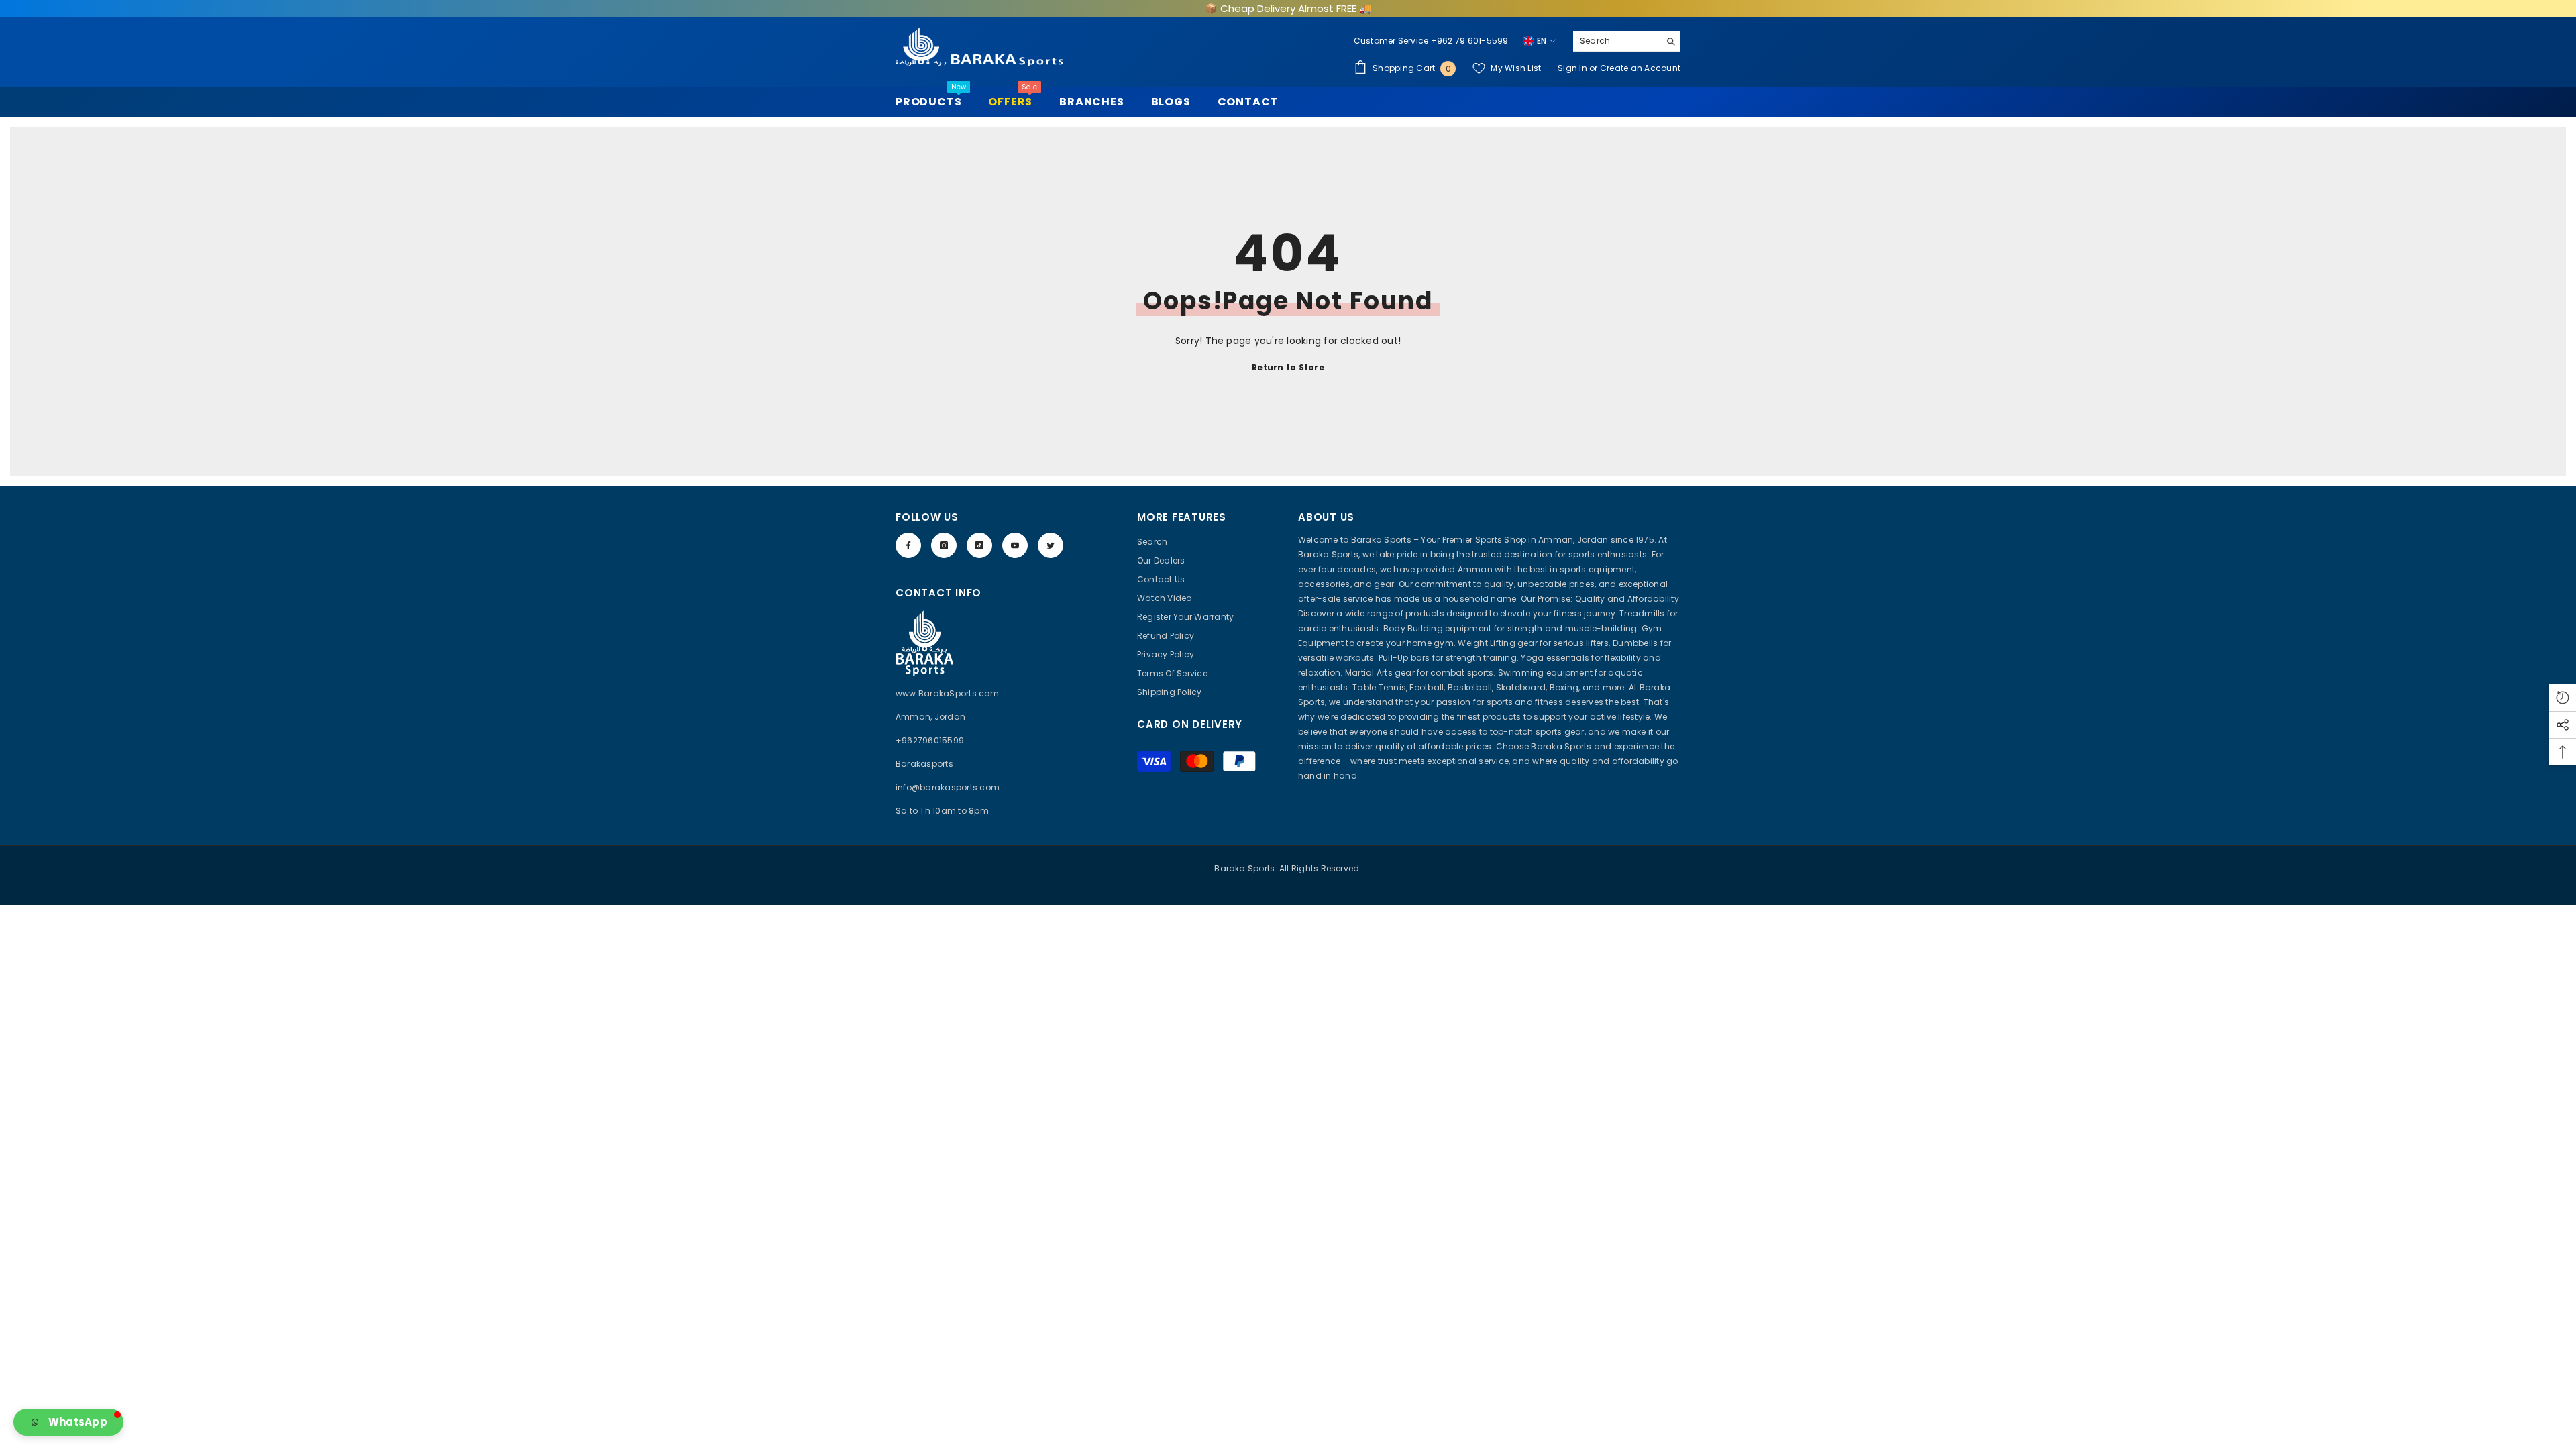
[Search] (1627, 41)
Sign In (1573, 68)
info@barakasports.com (948, 787)
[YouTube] (1015, 545)
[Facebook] (908, 545)
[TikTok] (979, 545)
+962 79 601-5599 (1470, 41)
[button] (68, 1422)
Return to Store (1288, 367)
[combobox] (1616, 41)
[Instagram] (944, 545)
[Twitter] (1051, 545)
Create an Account (1640, 68)
